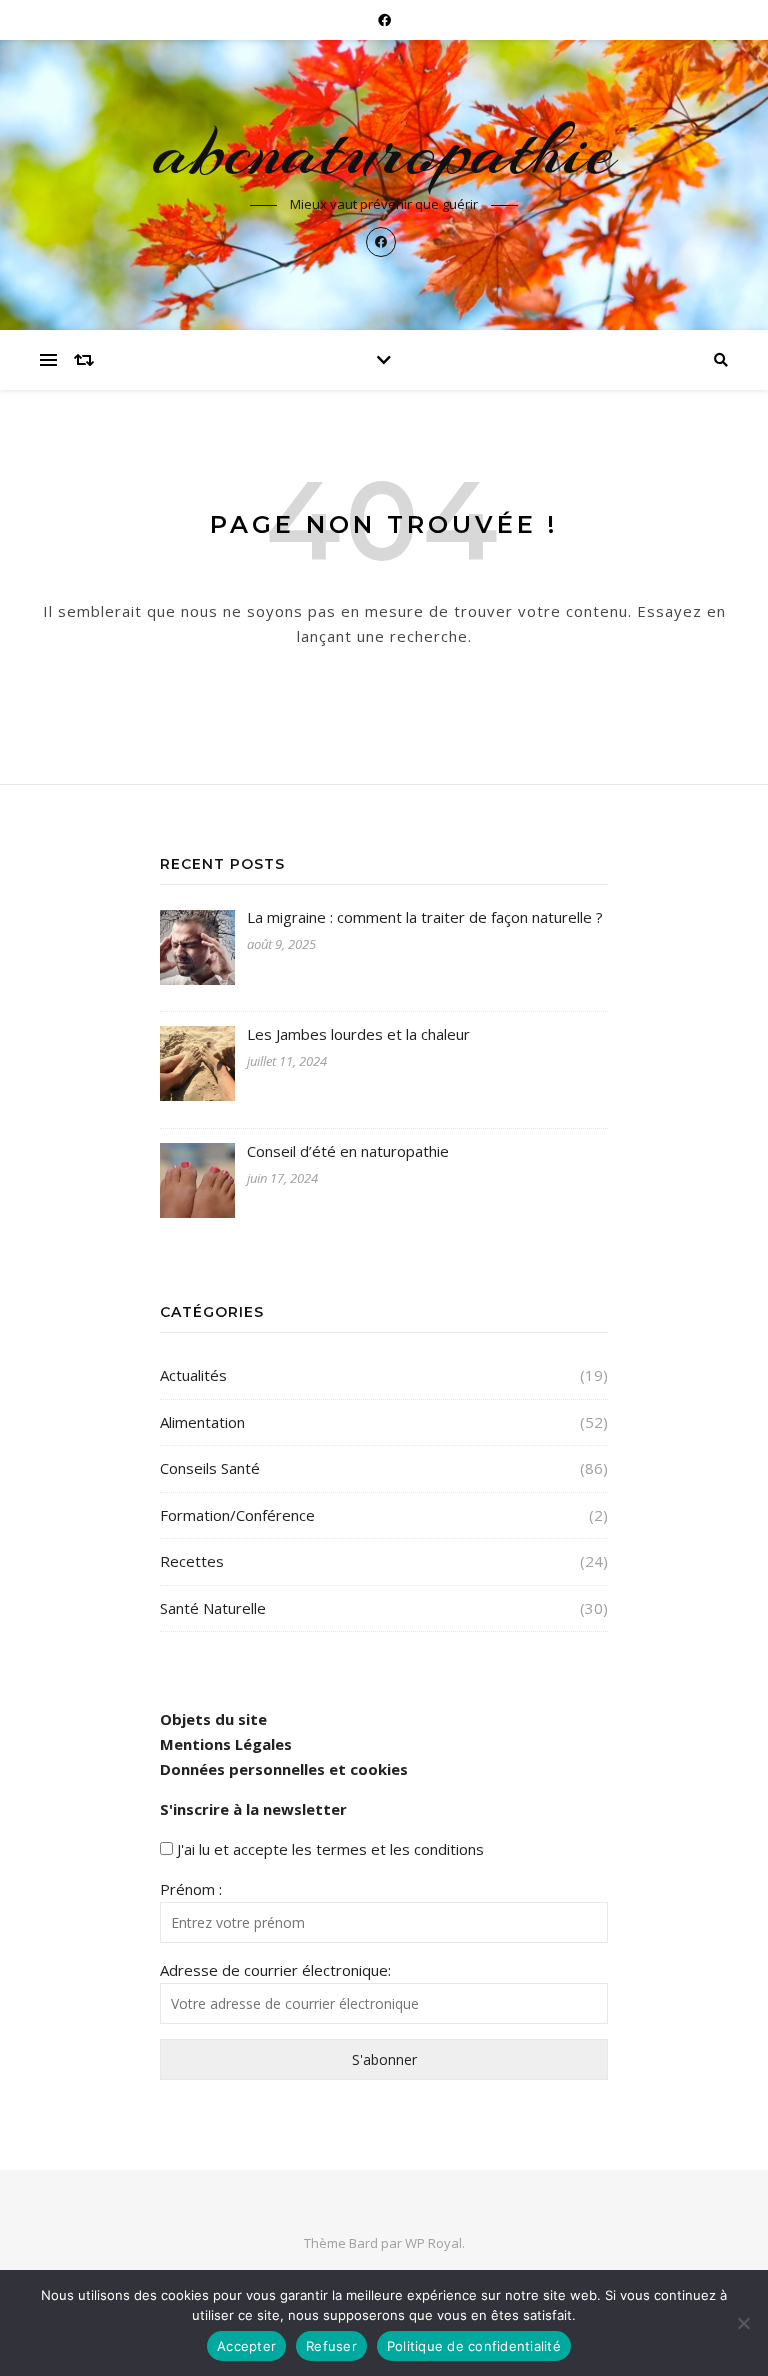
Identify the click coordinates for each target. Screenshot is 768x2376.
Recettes (192, 1561)
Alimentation (202, 1422)
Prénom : (191, 1889)
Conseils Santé (210, 1468)
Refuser (331, 2346)
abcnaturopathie (384, 151)
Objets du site (213, 1719)
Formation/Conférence (237, 1515)
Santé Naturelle (213, 1608)
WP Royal (433, 2243)
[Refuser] (743, 2323)
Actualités (193, 1375)
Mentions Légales (226, 1744)
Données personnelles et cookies (284, 1769)
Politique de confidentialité (474, 2346)
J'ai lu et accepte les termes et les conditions (330, 1849)
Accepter (246, 2346)
